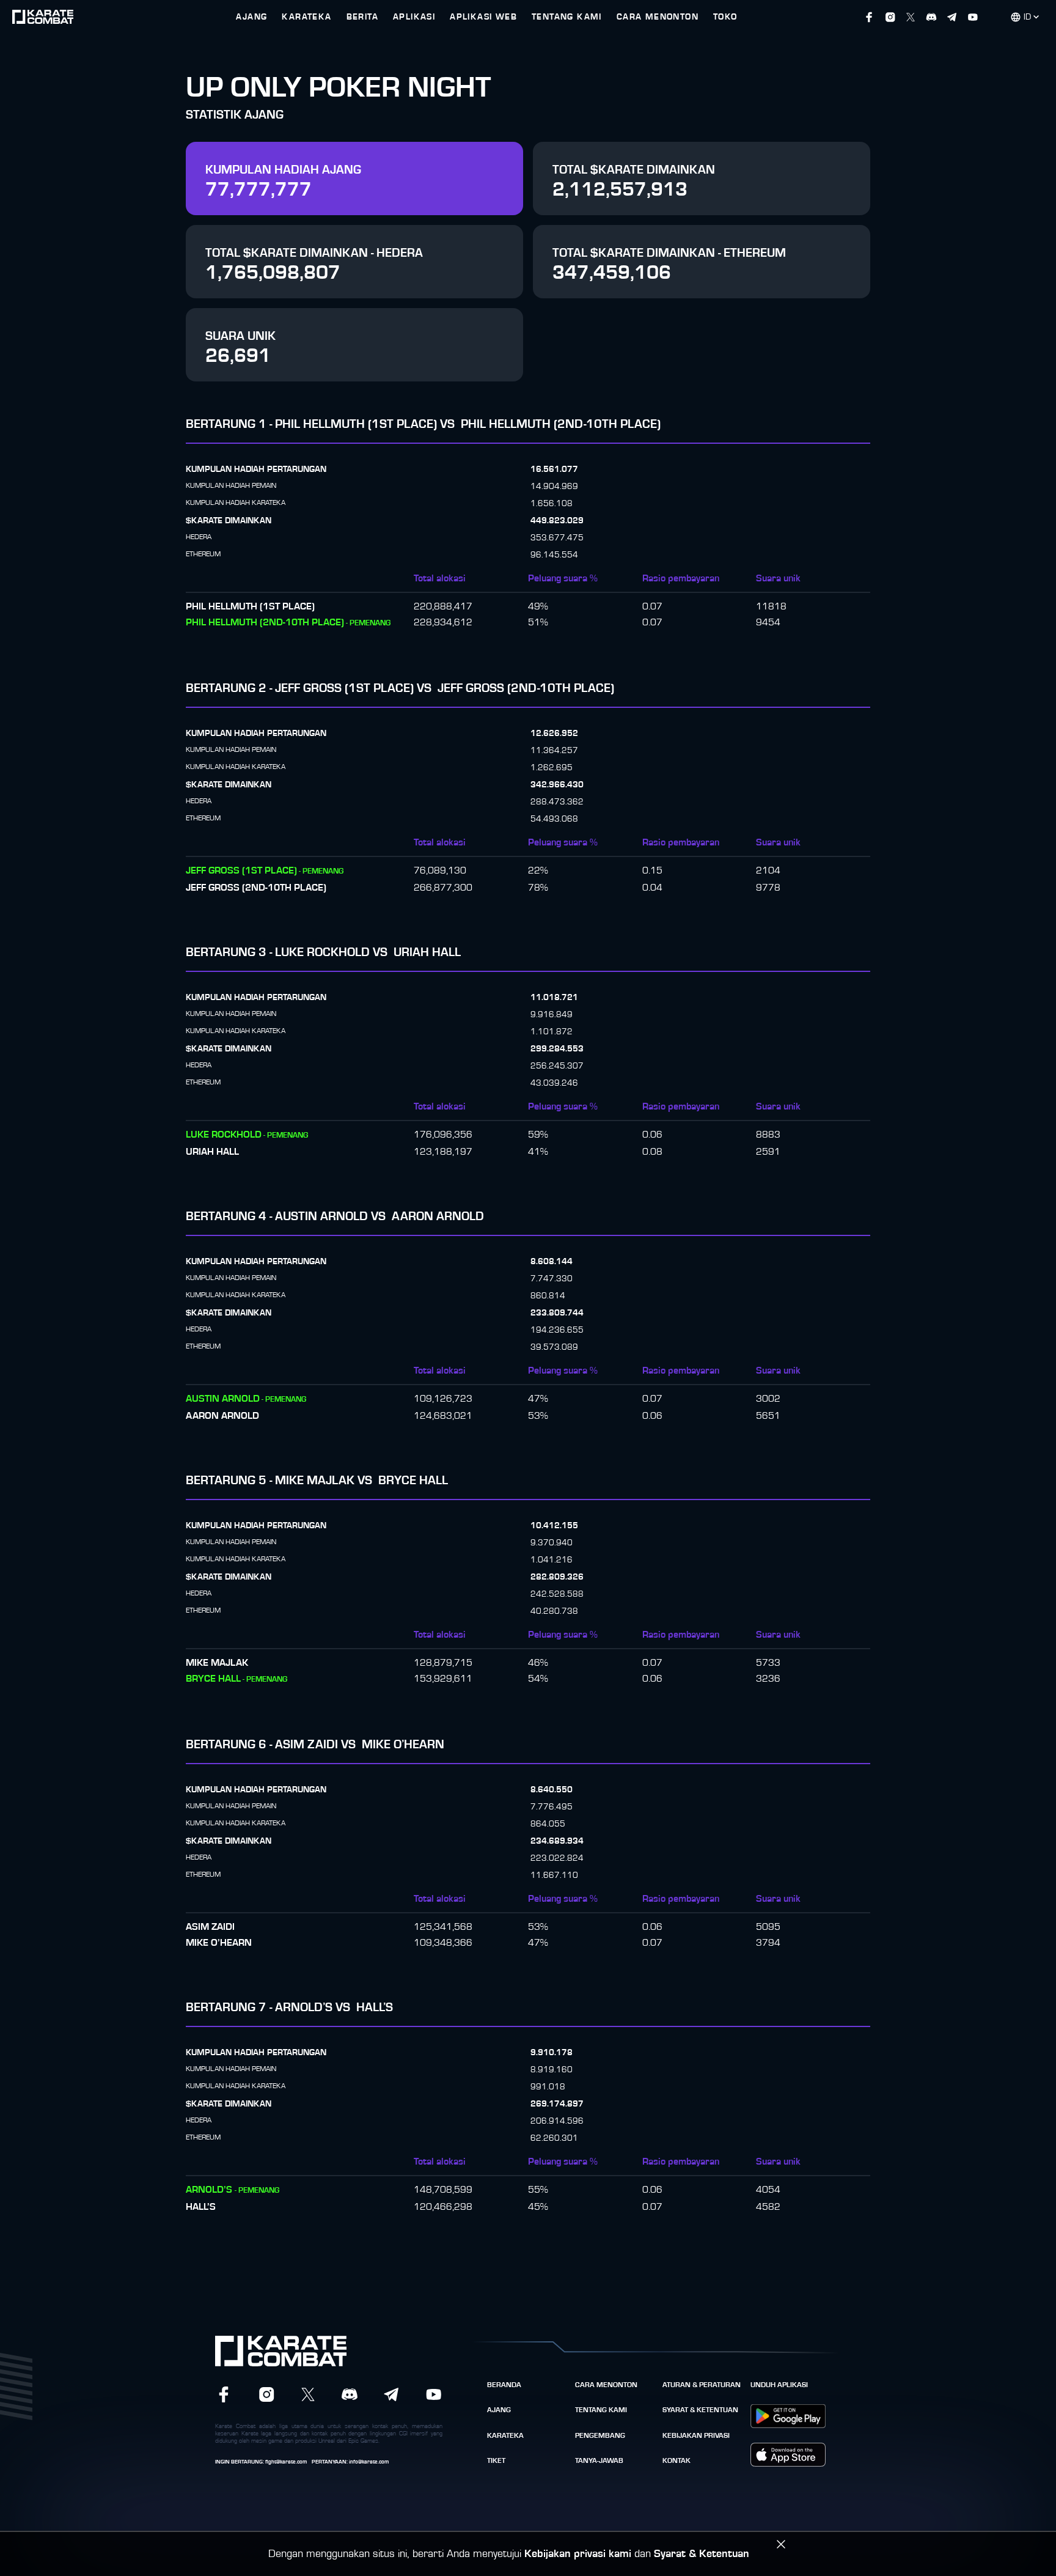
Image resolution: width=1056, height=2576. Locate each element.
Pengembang (600, 2435)
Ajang (499, 2410)
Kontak (676, 2460)
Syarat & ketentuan (700, 2410)
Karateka (505, 2435)
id (1027, 17)
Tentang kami (601, 2410)
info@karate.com (369, 2462)
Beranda (504, 2385)
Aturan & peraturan (702, 2385)
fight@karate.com (286, 2462)
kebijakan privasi (696, 2435)
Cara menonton (606, 2385)
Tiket (496, 2460)
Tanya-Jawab (599, 2460)
